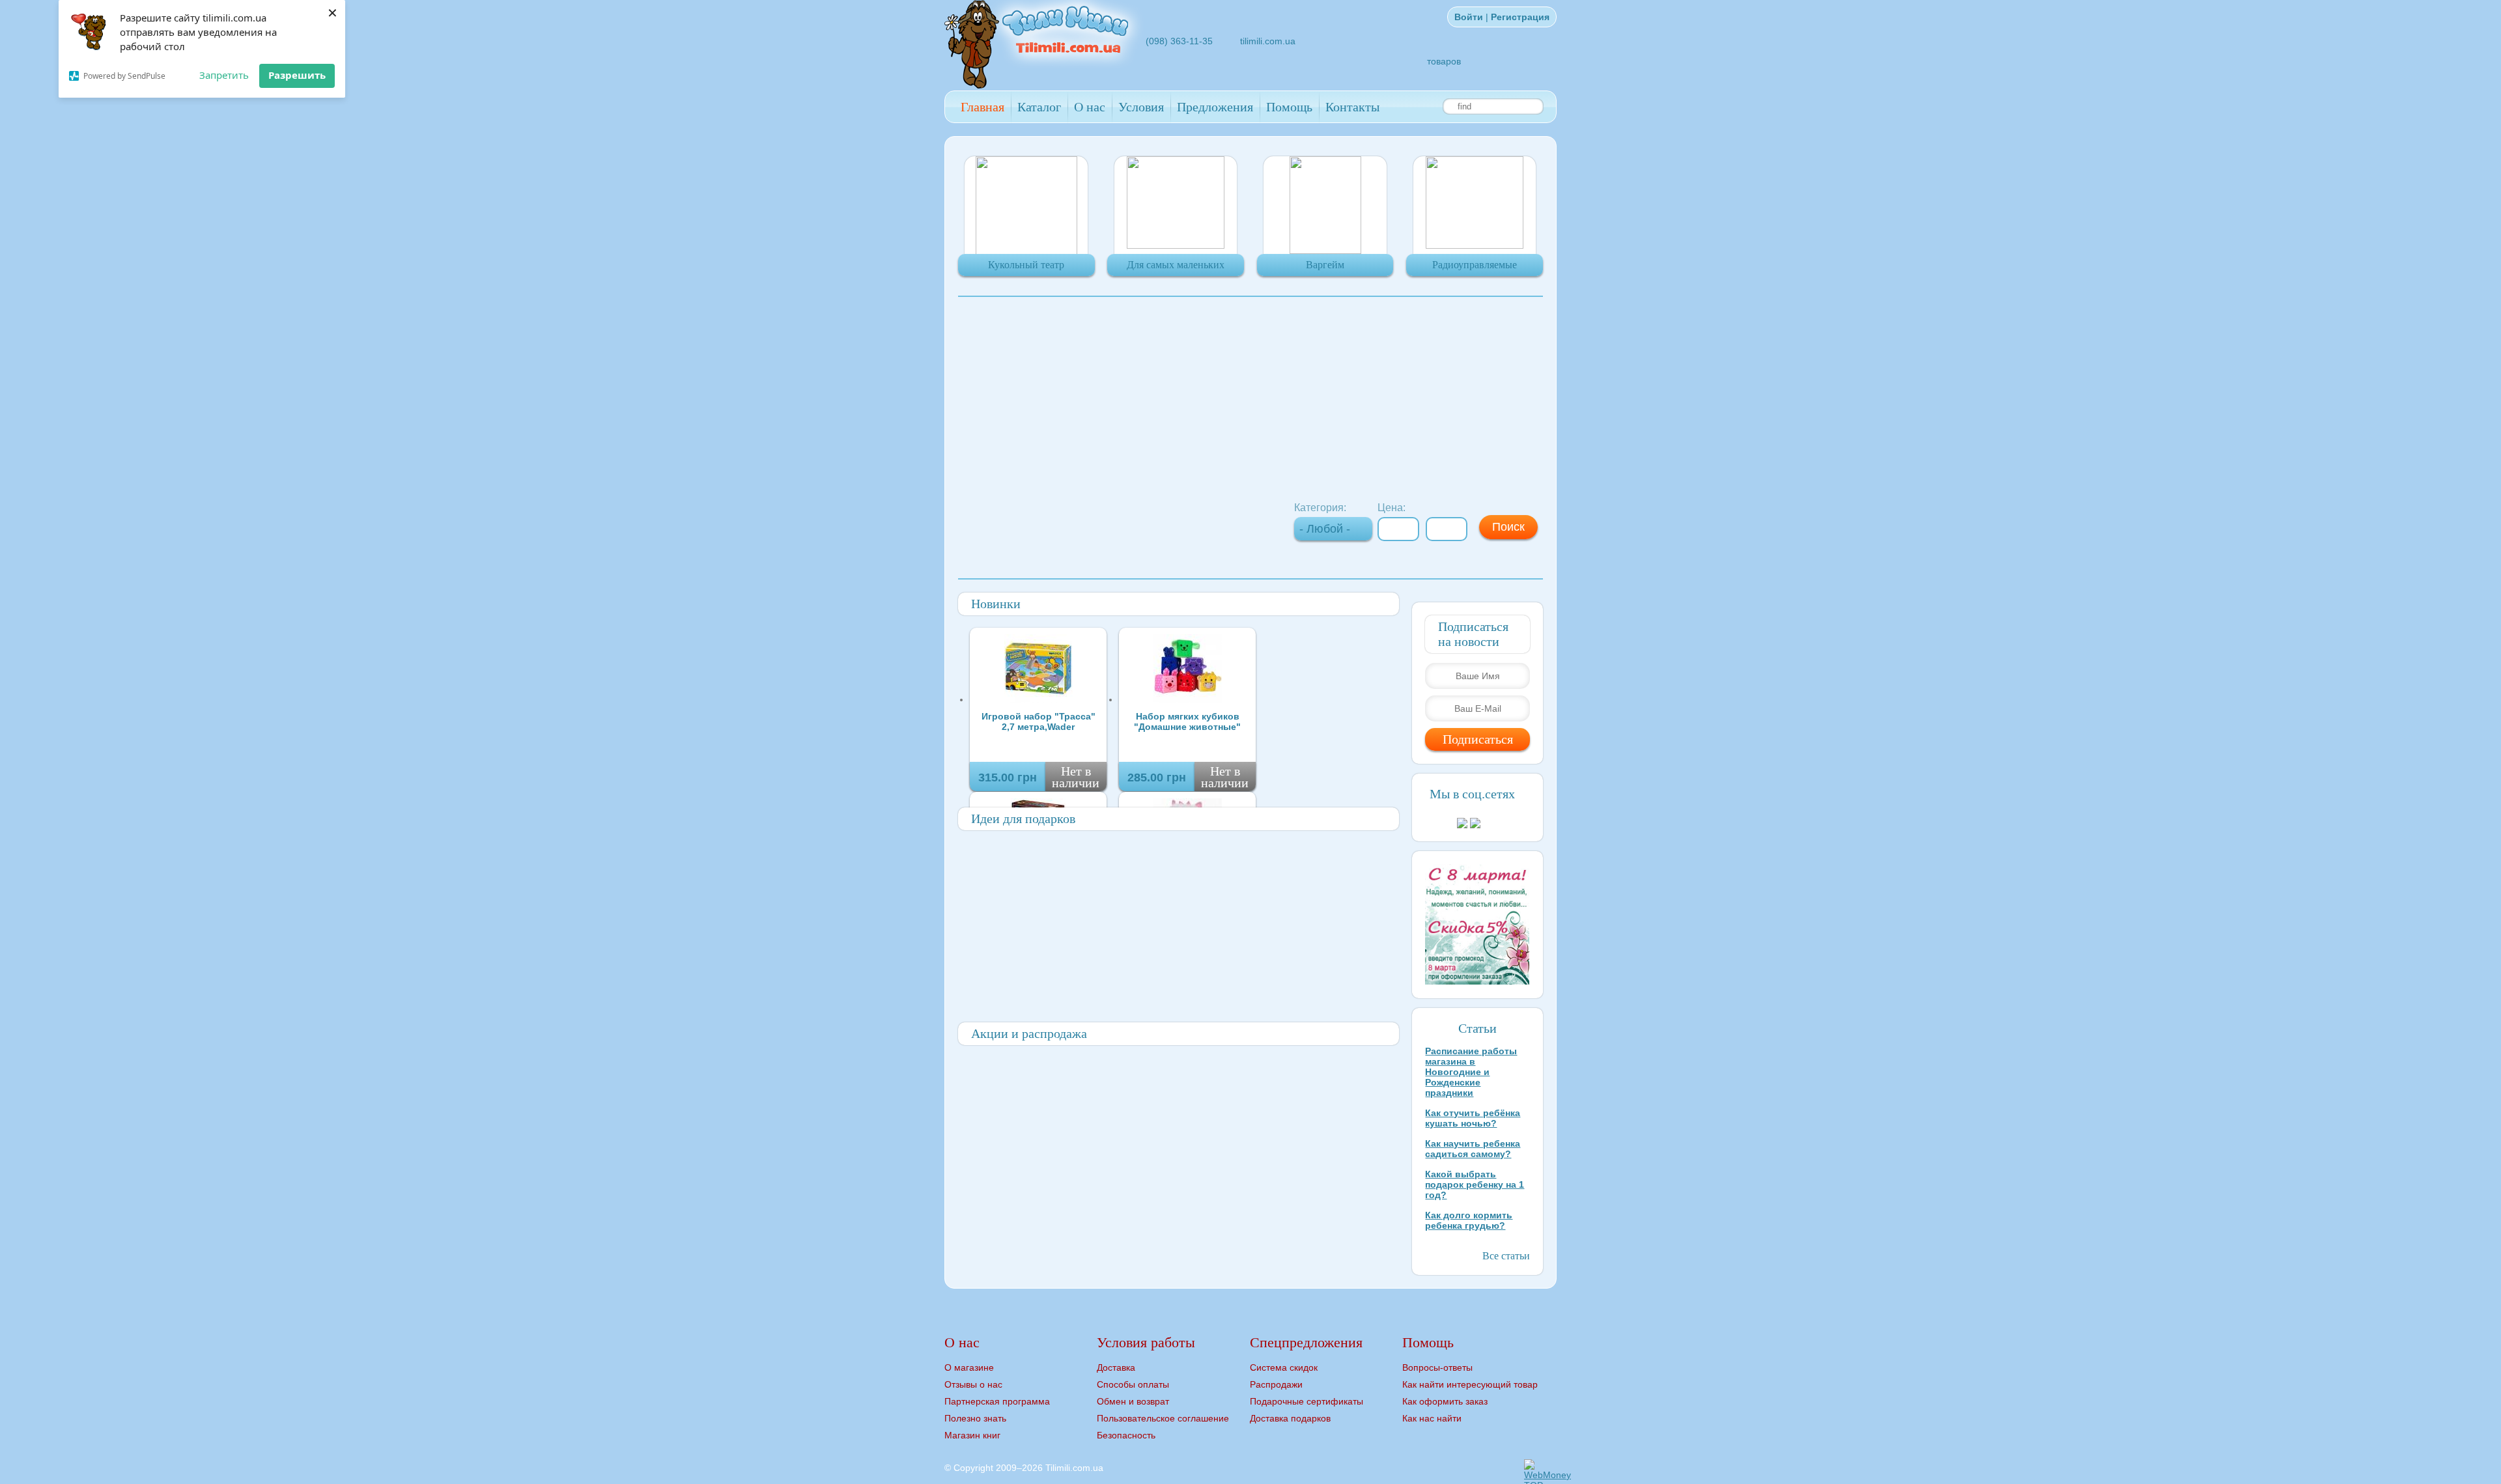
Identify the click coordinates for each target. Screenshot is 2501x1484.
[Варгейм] (1325, 251)
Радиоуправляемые (1475, 265)
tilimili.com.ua (1268, 41)
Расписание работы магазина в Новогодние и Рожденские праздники (1471, 1072)
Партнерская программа (997, 1401)
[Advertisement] (1250, 398)
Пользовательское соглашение (1163, 1418)
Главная (982, 107)
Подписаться (1478, 739)
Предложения (1215, 107)
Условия (1141, 107)
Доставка (1116, 1367)
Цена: (1392, 508)
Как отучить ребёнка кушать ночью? (1473, 1118)
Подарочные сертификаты (1307, 1401)
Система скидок (1284, 1367)
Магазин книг (972, 1435)
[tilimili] (1045, 85)
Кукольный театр (1026, 265)
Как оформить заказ (1445, 1401)
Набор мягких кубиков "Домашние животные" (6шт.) (1187, 721)
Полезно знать (975, 1418)
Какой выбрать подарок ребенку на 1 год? (1475, 1184)
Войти (1469, 17)
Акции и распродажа (1029, 1033)
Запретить (224, 75)
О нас (1090, 107)
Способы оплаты (1133, 1384)
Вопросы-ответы (1437, 1367)
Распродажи (1276, 1384)
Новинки (996, 604)
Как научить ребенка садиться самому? (1473, 1149)
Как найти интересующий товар (1470, 1384)
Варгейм (1325, 265)
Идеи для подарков (1023, 819)
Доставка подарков (1290, 1418)
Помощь (1289, 107)
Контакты (1352, 107)
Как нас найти (1432, 1418)
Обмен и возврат (1133, 1401)
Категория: (1320, 508)
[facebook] (1357, 26)
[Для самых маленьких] (1176, 245)
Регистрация (1520, 17)
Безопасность (1126, 1435)
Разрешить (297, 75)
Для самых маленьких (1176, 265)
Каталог (1039, 107)
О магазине (969, 1367)
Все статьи (1506, 1256)
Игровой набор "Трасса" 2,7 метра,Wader (1039, 721)
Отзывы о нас (973, 1384)
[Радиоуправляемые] (1475, 245)
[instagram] (1373, 26)
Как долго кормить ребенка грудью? (1469, 1220)
